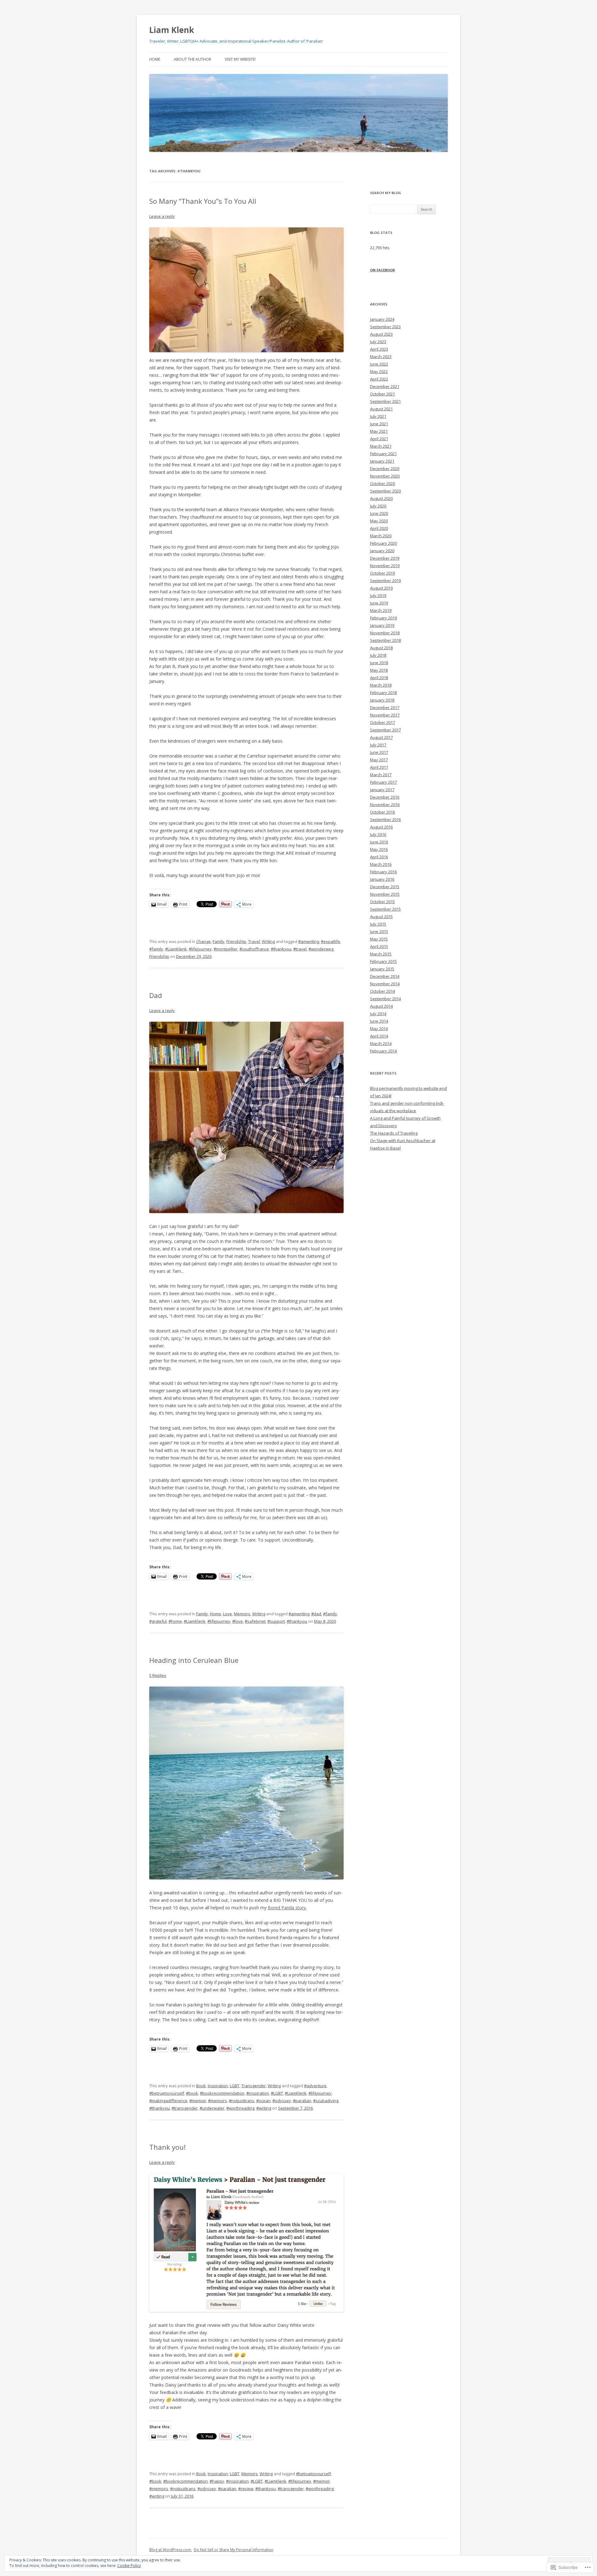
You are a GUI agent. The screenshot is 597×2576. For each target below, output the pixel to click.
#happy (217, 2481)
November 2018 (385, 633)
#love (238, 1621)
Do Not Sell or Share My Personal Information (234, 2550)
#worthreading (240, 2108)
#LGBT (277, 2093)
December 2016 (385, 797)
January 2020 (382, 551)
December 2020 (385, 469)
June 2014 (379, 1021)
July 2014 (378, 1014)
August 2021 (381, 409)
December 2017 (385, 707)
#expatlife (331, 941)
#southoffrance (254, 949)
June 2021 (379, 424)
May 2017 (379, 760)
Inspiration (218, 2086)
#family (156, 949)
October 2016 (382, 812)
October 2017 (382, 722)
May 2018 (379, 670)
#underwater (212, 2108)
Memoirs (242, 1614)
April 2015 (379, 946)
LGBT (235, 2086)
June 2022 (379, 364)
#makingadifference (168, 2101)
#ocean (263, 2101)
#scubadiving (326, 2101)
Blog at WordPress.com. (171, 2550)
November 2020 (385, 476)
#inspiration (258, 2093)
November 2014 (385, 984)
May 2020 (379, 521)
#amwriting (309, 941)
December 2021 (385, 386)
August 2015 (381, 917)
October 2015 (382, 902)
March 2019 (381, 610)
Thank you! (167, 2147)
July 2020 (378, 506)
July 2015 (378, 924)
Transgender (254, 2086)
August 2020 (381, 498)
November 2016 (385, 805)
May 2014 (379, 1029)
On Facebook (382, 270)
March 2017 (381, 775)
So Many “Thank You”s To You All (203, 201)
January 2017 (382, 790)
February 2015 (383, 961)
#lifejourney (200, 949)
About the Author (192, 59)
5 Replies (158, 1675)
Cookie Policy (129, 2566)
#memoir (198, 2101)
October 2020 (382, 483)
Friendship (236, 941)
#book (192, 2093)
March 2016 (381, 864)
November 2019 (385, 566)
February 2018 (383, 693)
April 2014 (379, 1036)
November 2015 (385, 894)
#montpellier (226, 949)
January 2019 (382, 625)
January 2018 (382, 700)
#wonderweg (321, 949)
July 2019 (378, 595)
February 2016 (383, 872)
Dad (156, 995)
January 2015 (382, 969)
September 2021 (385, 401)
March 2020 (381, 536)
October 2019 (382, 573)
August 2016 (381, 827)
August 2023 (381, 334)
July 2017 (378, 745)
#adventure (315, 2086)
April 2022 (379, 379)
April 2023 (379, 349)
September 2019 (385, 581)
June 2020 (379, 513)
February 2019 (383, 618)
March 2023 (381, 357)
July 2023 (378, 342)
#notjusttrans (242, 2101)
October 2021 (382, 394)
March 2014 (381, 1043)
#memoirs (218, 2101)
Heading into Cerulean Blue (194, 1660)
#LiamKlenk (176, 949)
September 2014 (385, 999)
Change (204, 941)
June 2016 (379, 842)
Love (227, 1614)
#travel (300, 949)
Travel (254, 941)
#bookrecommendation (222, 2093)
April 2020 (379, 528)
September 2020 (385, 491)
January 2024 (382, 319)
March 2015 (381, 954)
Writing (268, 941)
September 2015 (385, 909)
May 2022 (379, 371)
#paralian (302, 2101)
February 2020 (383, 543)
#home (175, 1621)
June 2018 (379, 663)
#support (276, 1621)
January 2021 (382, 461)
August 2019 (381, 588)
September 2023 (385, 327)
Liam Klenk (172, 30)
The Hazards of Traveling (394, 1133)
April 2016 (379, 857)
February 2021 (383, 454)
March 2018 (381, 685)
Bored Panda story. (287, 1908)
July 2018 (378, 655)
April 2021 (379, 439)
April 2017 (379, 767)
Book (201, 2086)
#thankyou (281, 949)
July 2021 (378, 416)
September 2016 (385, 819)
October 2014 (382, 991)
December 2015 (385, 887)
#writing (264, 2108)
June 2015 (379, 931)
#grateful (158, 1621)
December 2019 (385, 558)
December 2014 (385, 976)
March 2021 (381, 446)
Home (155, 59)
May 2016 (379, 849)
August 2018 (381, 648)
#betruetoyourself (167, 2093)
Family (219, 941)
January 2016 (382, 879)
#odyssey (282, 2101)
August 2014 (381, 1006)
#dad (316, 1614)
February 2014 (383, 1051)
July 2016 (378, 834)
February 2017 (383, 782)
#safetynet (255, 1621)
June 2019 (379, 603)
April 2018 (379, 678)
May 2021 (379, 431)
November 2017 (385, 715)
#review (246, 2489)
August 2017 (381, 737)
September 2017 (385, 730)
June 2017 (379, 752)
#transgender (185, 2108)
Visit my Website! (240, 59)
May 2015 (379, 939)
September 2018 (385, 640)
